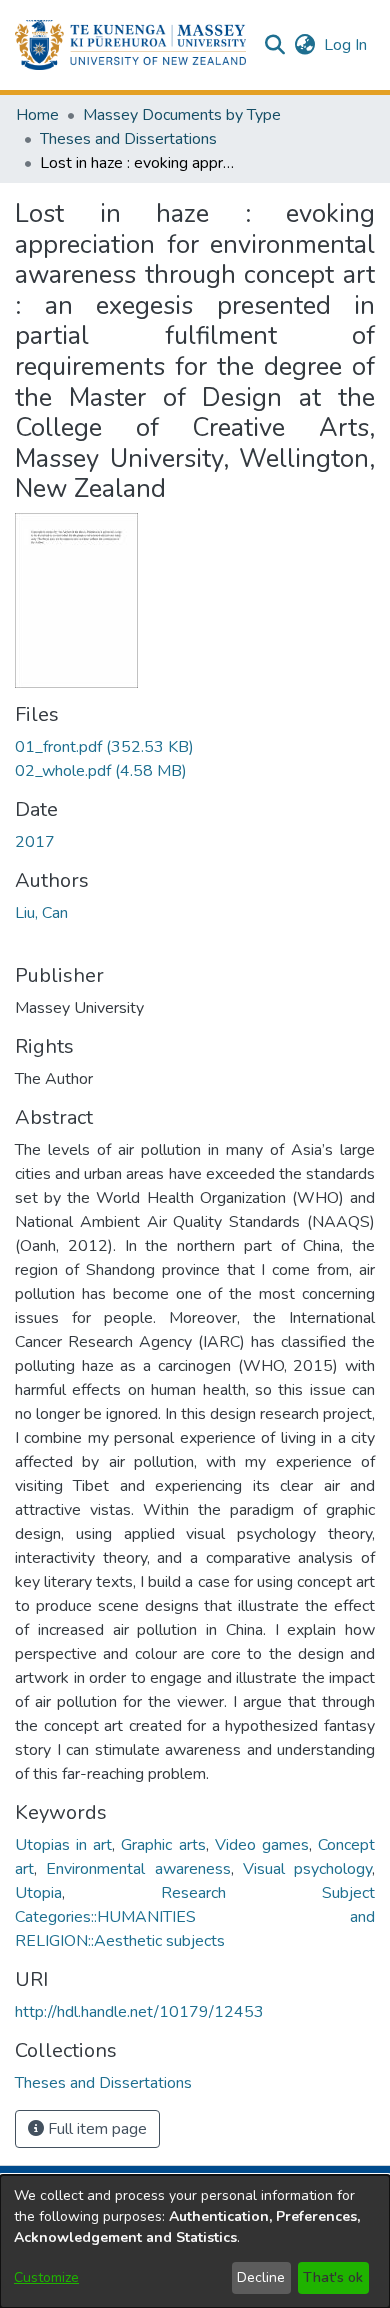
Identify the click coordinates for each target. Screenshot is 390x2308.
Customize (46, 2277)
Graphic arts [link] (163, 1845)
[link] (104, 747)
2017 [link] (35, 842)
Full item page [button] (95, 2129)
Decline (261, 2277)
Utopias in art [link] (63, 1845)
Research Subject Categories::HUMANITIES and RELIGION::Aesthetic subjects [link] (195, 1917)
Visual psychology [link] (307, 1869)
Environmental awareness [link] (138, 1869)
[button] (130, 45)
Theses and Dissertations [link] (128, 139)
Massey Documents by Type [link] (182, 115)
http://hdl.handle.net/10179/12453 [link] (139, 2012)
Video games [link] (262, 1845)
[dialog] (195, 2241)
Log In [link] (346, 45)
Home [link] (37, 115)
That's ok (333, 2277)
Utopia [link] (38, 1893)
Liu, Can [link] (41, 913)
